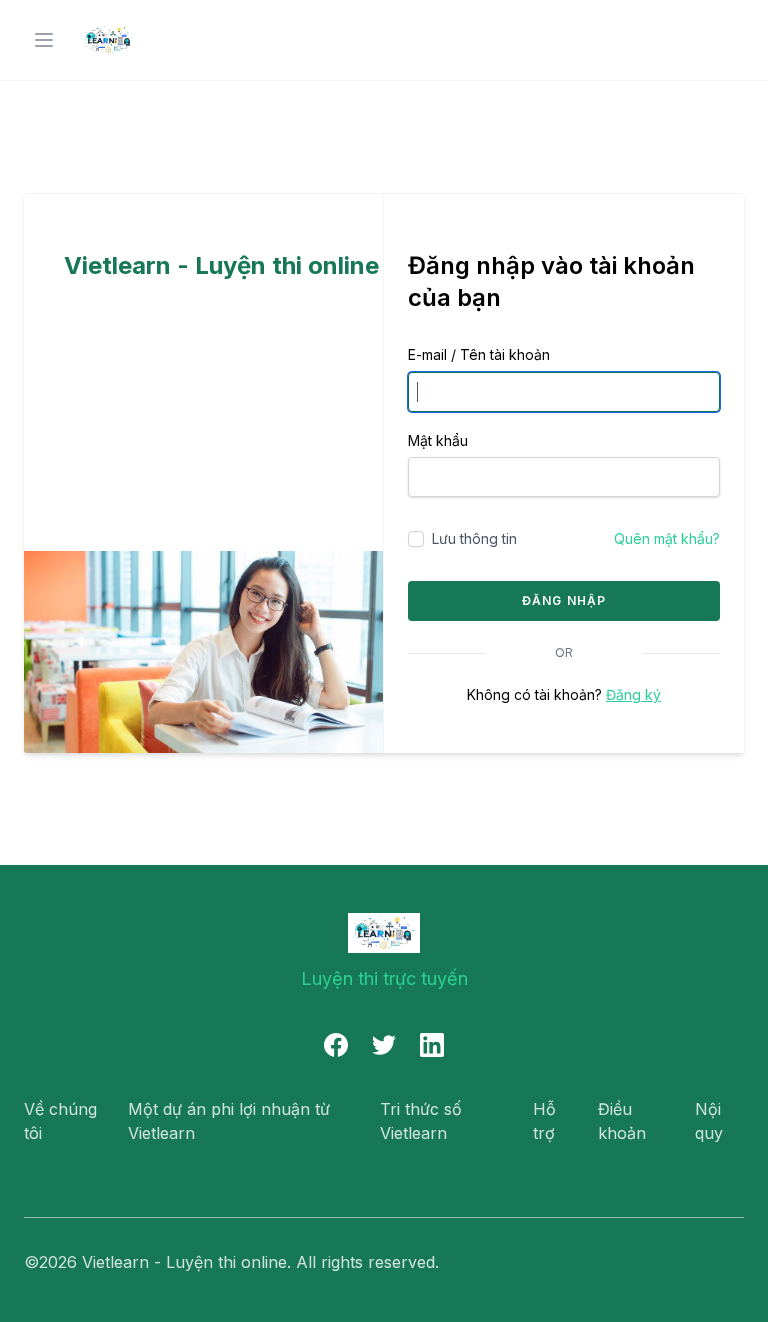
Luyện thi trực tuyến (384, 978)
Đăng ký (633, 694)
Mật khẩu (438, 440)
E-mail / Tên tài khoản (479, 354)
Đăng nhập (564, 600)
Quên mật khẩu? (667, 538)
